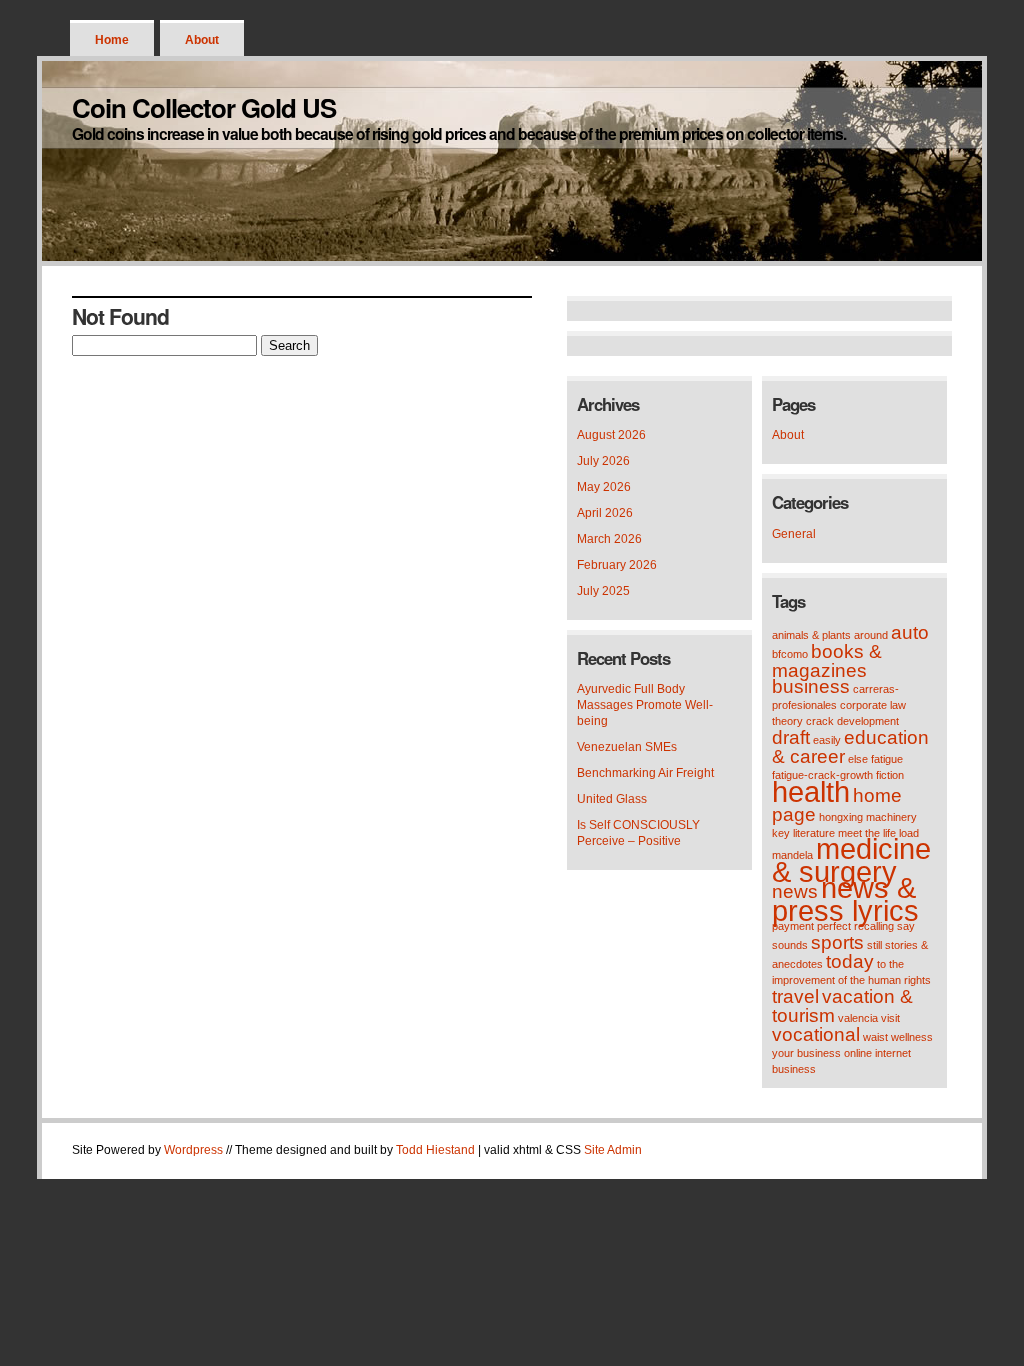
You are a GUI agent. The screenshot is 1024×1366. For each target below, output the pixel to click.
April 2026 (605, 513)
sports (837, 942)
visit (890, 1018)
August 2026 (611, 435)
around (871, 635)
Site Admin (613, 1150)
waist (875, 1037)
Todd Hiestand (435, 1150)
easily (827, 740)
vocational (816, 1034)
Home (112, 40)
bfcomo (790, 654)
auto (910, 632)
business (811, 686)
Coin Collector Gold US (204, 107)
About (202, 40)
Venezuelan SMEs (627, 747)
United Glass (612, 799)
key (781, 833)
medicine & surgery (851, 860)
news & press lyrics (845, 899)
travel (795, 996)
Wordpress (193, 1150)
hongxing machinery (868, 817)
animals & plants (811, 635)
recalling (874, 926)
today (850, 961)
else (858, 759)
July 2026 (603, 461)
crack (820, 721)
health (811, 791)
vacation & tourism (842, 1006)
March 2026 (609, 539)
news (795, 891)
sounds (790, 945)
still (874, 945)
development (868, 721)
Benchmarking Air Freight (645, 773)
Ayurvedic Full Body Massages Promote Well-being (645, 705)
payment (793, 926)
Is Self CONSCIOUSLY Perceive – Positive (638, 833)
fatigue (887, 759)
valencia (858, 1018)
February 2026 (617, 565)
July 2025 (603, 591)
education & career (850, 747)
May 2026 (604, 487)
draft (791, 737)
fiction (890, 775)
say (906, 926)
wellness (912, 1037)
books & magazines (827, 661)
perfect (834, 926)
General (794, 534)
